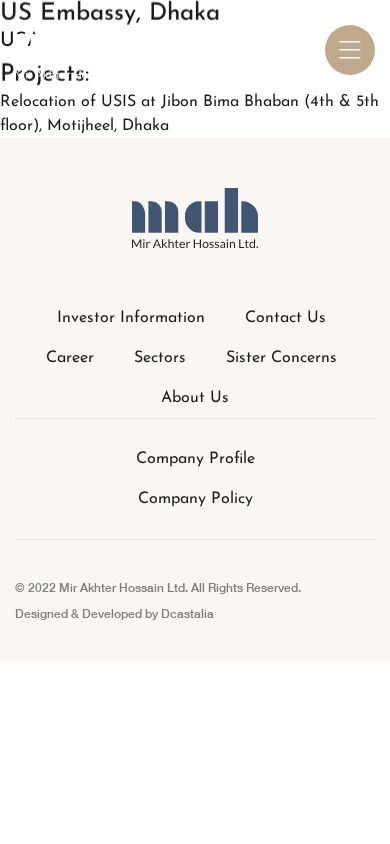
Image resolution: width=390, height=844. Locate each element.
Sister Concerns (281, 358)
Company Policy (195, 499)
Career (70, 358)
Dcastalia (187, 613)
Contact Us (285, 318)
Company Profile (195, 459)
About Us (195, 398)
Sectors (160, 358)
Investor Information (131, 318)
